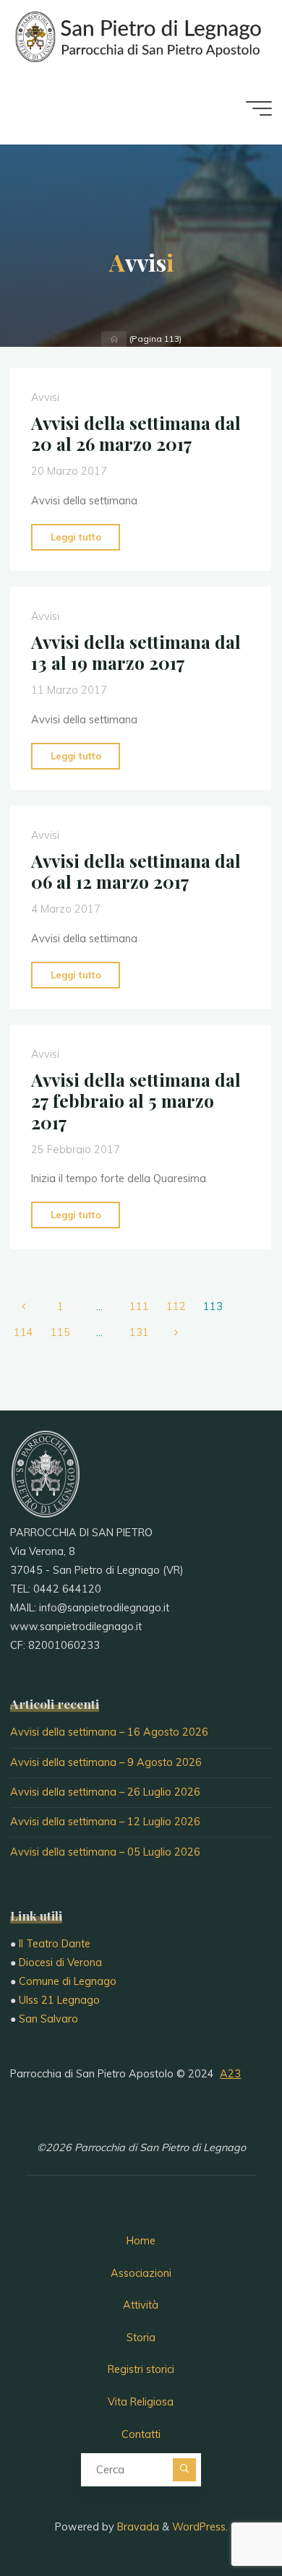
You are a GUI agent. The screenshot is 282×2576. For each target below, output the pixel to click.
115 (60, 1332)
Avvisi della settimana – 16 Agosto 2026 (109, 1732)
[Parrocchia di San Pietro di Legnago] (137, 36)
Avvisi (45, 397)
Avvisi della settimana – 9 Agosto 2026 (106, 1762)
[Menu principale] (259, 108)
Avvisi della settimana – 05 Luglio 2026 (105, 1852)
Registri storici (141, 2369)
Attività (141, 2305)
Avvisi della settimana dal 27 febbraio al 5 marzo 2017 (136, 1101)
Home (141, 2241)
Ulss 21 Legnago (59, 2000)
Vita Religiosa (141, 2402)
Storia (141, 2338)
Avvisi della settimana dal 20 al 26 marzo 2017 (136, 433)
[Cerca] (184, 2470)
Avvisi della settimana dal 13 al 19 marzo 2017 (136, 652)
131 (139, 1332)
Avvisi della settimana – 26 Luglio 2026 (105, 1792)
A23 (230, 2074)
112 (176, 1306)
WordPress (199, 2527)
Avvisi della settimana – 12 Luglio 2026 (105, 1822)
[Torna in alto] (226, 2520)
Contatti (141, 2434)
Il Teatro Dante (55, 1944)
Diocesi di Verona (60, 1963)
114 (23, 1332)
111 (139, 1306)
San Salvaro (48, 2019)
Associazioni (141, 2273)
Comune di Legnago (68, 1981)
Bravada (137, 2527)
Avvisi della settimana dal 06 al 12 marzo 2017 (136, 871)
